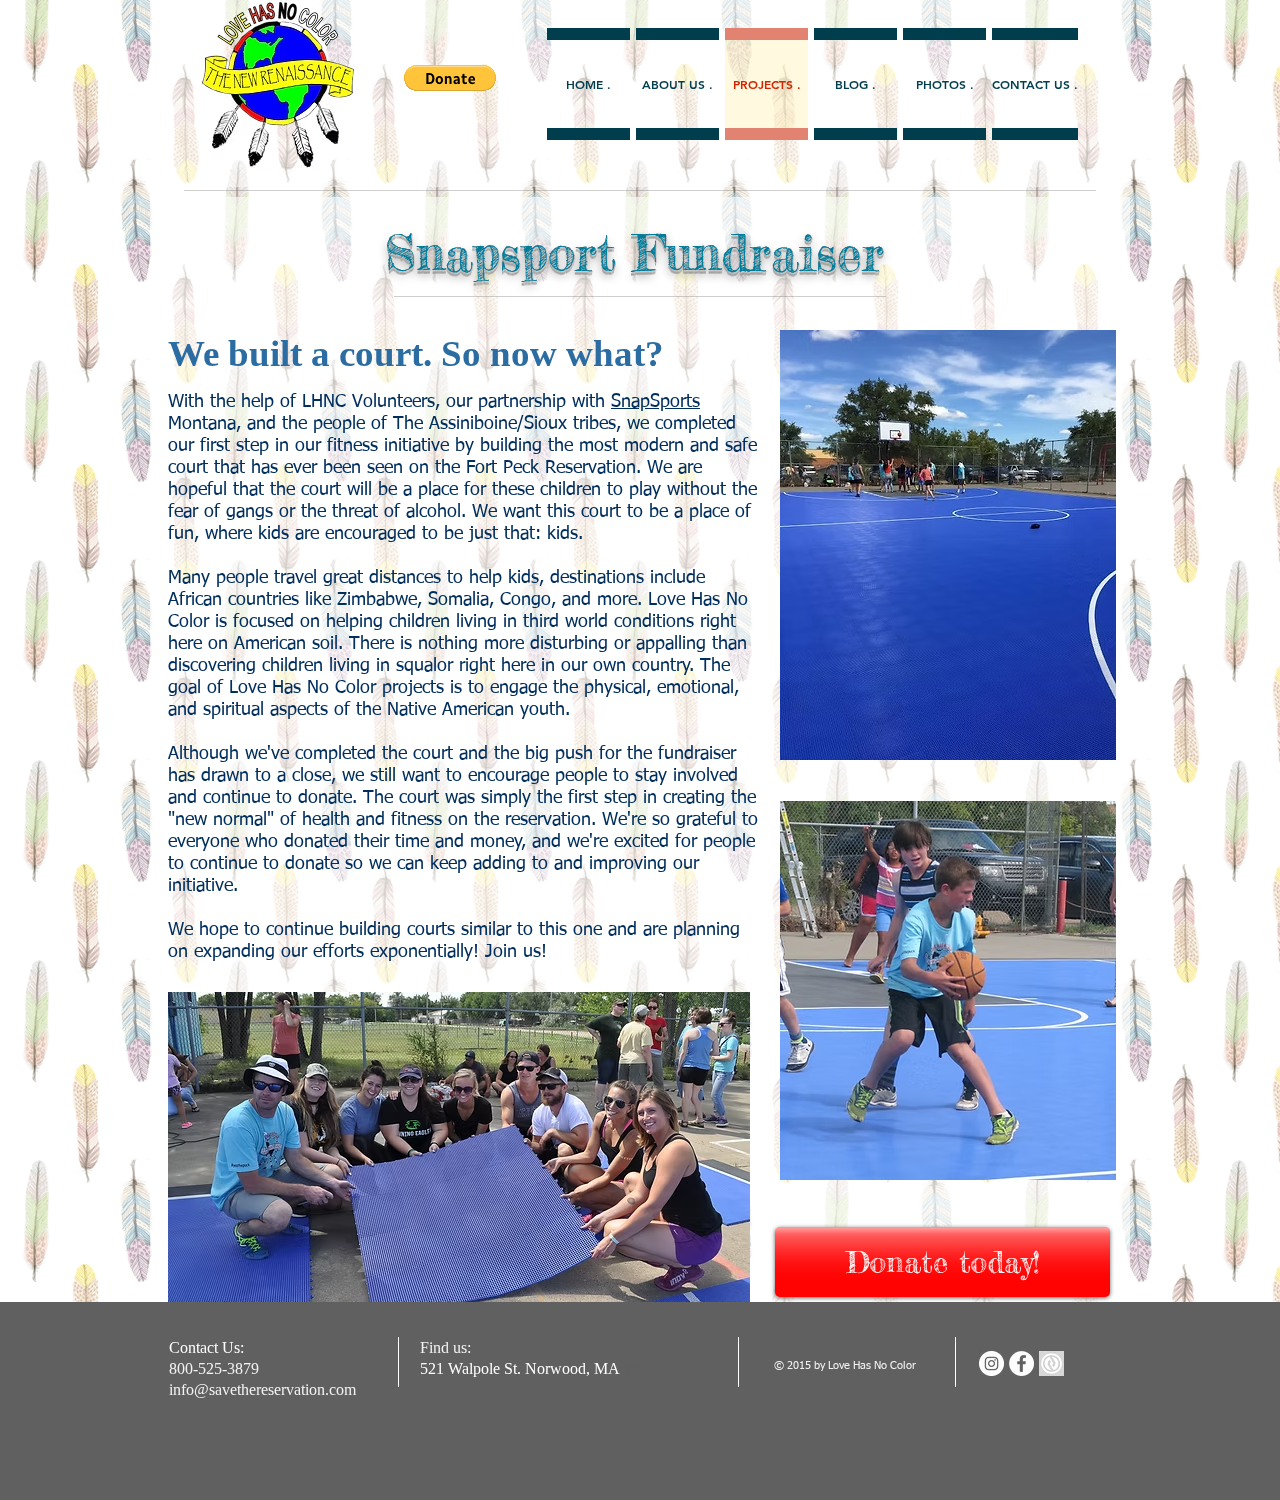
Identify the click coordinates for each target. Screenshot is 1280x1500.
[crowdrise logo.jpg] (1051, 1363)
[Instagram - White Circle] (991, 1363)
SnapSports (655, 402)
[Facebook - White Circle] (1021, 1363)
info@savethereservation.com (262, 1389)
